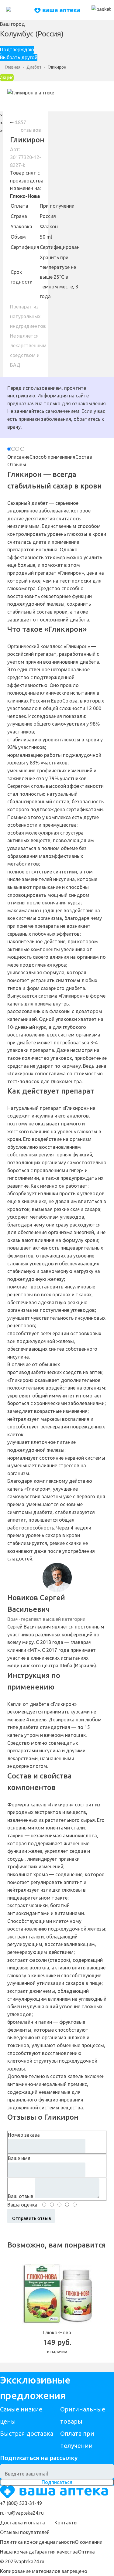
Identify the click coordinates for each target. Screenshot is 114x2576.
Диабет (34, 67)
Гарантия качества (56, 2552)
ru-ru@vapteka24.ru (22, 2513)
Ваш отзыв (21, 2196)
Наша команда (17, 2552)
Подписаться (57, 2482)
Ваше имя (19, 2158)
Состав (84, 457)
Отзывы (17, 464)
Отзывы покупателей (25, 2532)
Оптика (86, 2552)
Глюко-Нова (25, 196)
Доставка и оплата (22, 2523)
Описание (18, 457)
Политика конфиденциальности (37, 2542)
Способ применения (52, 457)
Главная (13, 67)
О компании (89, 2542)
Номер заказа (24, 2135)
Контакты (66, 2523)
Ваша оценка (22, 2205)
